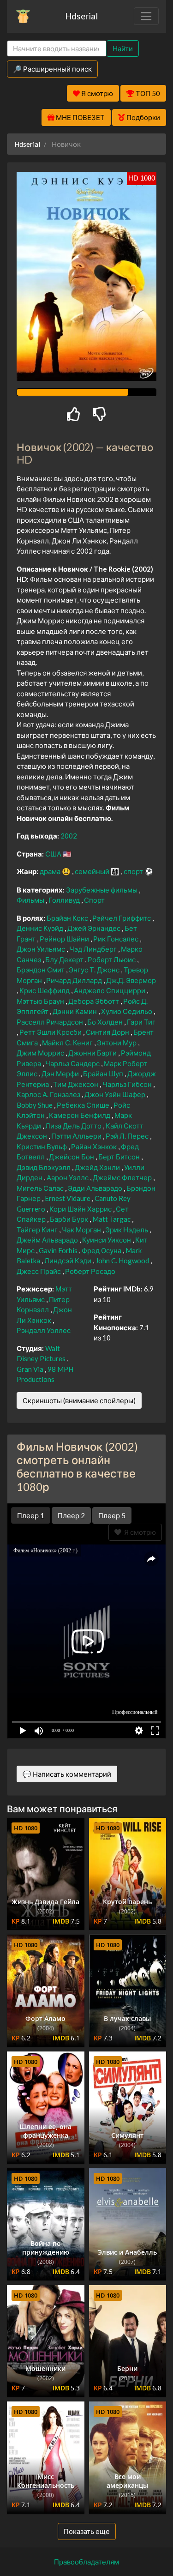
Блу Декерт (65, 959)
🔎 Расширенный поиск (52, 69)
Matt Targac (112, 1219)
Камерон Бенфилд (80, 1115)
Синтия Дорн (108, 1032)
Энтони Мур (117, 1043)
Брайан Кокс (68, 918)
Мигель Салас (41, 1188)
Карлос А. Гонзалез (49, 1094)
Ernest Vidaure (68, 1198)
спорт (134, 871)
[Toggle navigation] (146, 16)
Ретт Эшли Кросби (51, 1032)
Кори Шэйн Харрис (81, 1209)
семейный (93, 871)
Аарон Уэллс (68, 1177)
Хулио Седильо (127, 1011)
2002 (69, 836)
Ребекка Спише (84, 1105)
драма (51, 871)
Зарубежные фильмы (102, 890)
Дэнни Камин (75, 1011)
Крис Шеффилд (45, 990)
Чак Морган (82, 1230)
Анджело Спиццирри (110, 990)
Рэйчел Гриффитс (122, 918)
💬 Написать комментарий (67, 1774)
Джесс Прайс (39, 1271)
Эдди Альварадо (96, 1188)
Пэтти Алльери (77, 1136)
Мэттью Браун (41, 1001)
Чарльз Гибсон (128, 1084)
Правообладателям (86, 2562)
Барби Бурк (70, 1219)
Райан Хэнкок (95, 1146)
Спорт (94, 900)
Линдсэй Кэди (69, 1261)
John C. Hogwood (123, 1261)
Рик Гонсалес (116, 939)
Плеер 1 (31, 1515)
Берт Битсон (120, 1157)
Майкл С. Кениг (68, 1043)
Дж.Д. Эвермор (131, 980)
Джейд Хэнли (98, 1167)
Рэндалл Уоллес (44, 1330)
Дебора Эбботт (94, 1001)
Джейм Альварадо (48, 1240)
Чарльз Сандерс (73, 1063)
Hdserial (81, 16)
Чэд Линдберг (94, 949)
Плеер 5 (112, 1515)
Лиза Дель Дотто (74, 1126)
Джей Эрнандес (95, 928)
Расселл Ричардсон (51, 1022)
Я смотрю (139, 1532)
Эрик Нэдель (127, 1230)
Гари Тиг (141, 1022)
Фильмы (31, 900)
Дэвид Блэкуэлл (44, 1167)
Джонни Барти (93, 1053)
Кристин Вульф (42, 1146)
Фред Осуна (102, 1250)
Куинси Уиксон (107, 1240)
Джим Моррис (41, 1053)
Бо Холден (106, 1022)
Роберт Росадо (90, 1271)
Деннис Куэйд (41, 928)
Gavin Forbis (59, 1250)
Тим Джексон (76, 1084)
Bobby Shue (35, 1105)
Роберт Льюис (112, 959)
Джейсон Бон (72, 1157)
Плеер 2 (71, 1515)
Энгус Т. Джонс (95, 970)
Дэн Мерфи (61, 1074)
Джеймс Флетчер (123, 1177)
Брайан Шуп (104, 1074)
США (54, 854)
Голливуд (65, 900)
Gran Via (31, 1369)
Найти (123, 48)
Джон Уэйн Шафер (116, 1094)
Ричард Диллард (75, 980)
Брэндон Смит (41, 970)
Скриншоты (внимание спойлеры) (79, 1400)
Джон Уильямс (42, 949)
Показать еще (87, 2531)
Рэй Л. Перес (128, 1136)
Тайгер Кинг (38, 1230)
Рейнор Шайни (65, 939)
